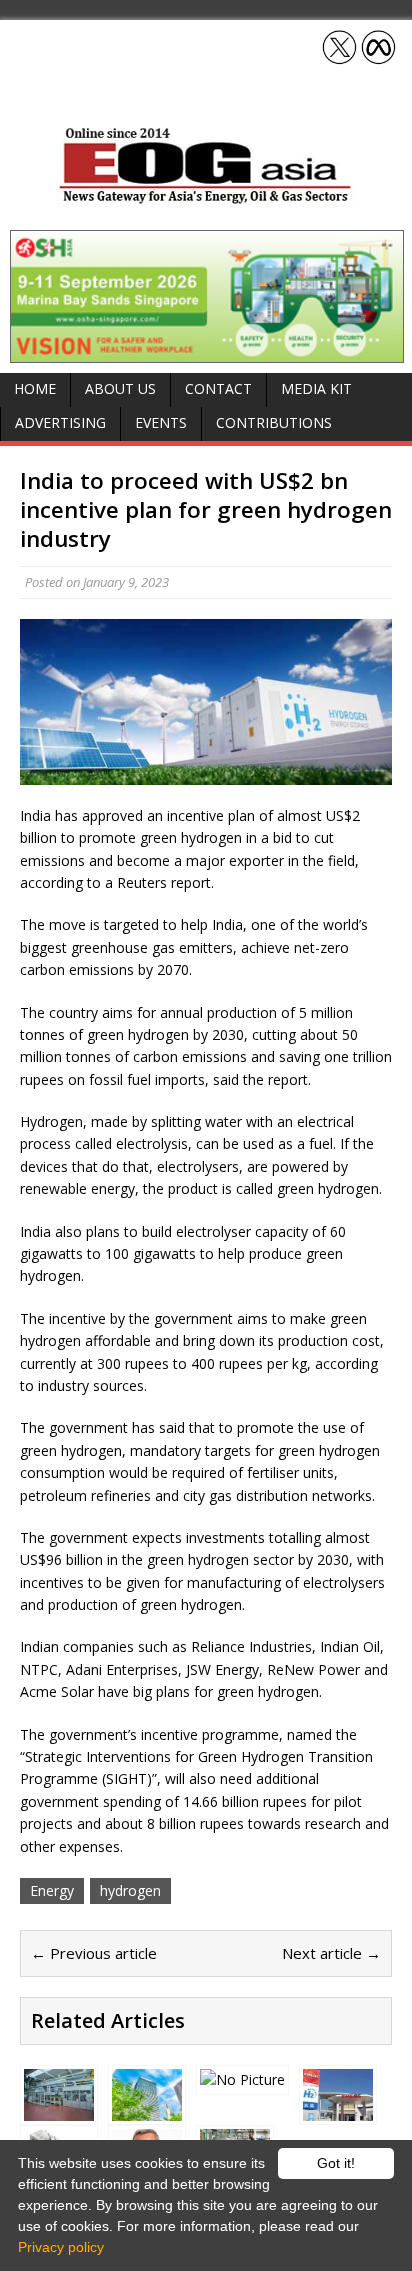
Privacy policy (61, 2247)
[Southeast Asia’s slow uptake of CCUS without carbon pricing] (242, 2079)
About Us (120, 388)
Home (35, 388)
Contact (218, 388)
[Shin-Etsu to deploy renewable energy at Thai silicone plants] (147, 2109)
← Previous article (94, 1953)
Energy (52, 1890)
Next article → (331, 1953)
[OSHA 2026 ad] (207, 350)
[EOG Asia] (206, 198)
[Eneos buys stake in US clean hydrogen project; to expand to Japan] (338, 2109)
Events (161, 422)
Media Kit (316, 388)
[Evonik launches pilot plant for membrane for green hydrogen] (59, 2109)
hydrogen (130, 1890)
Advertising (60, 422)
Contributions (274, 422)
